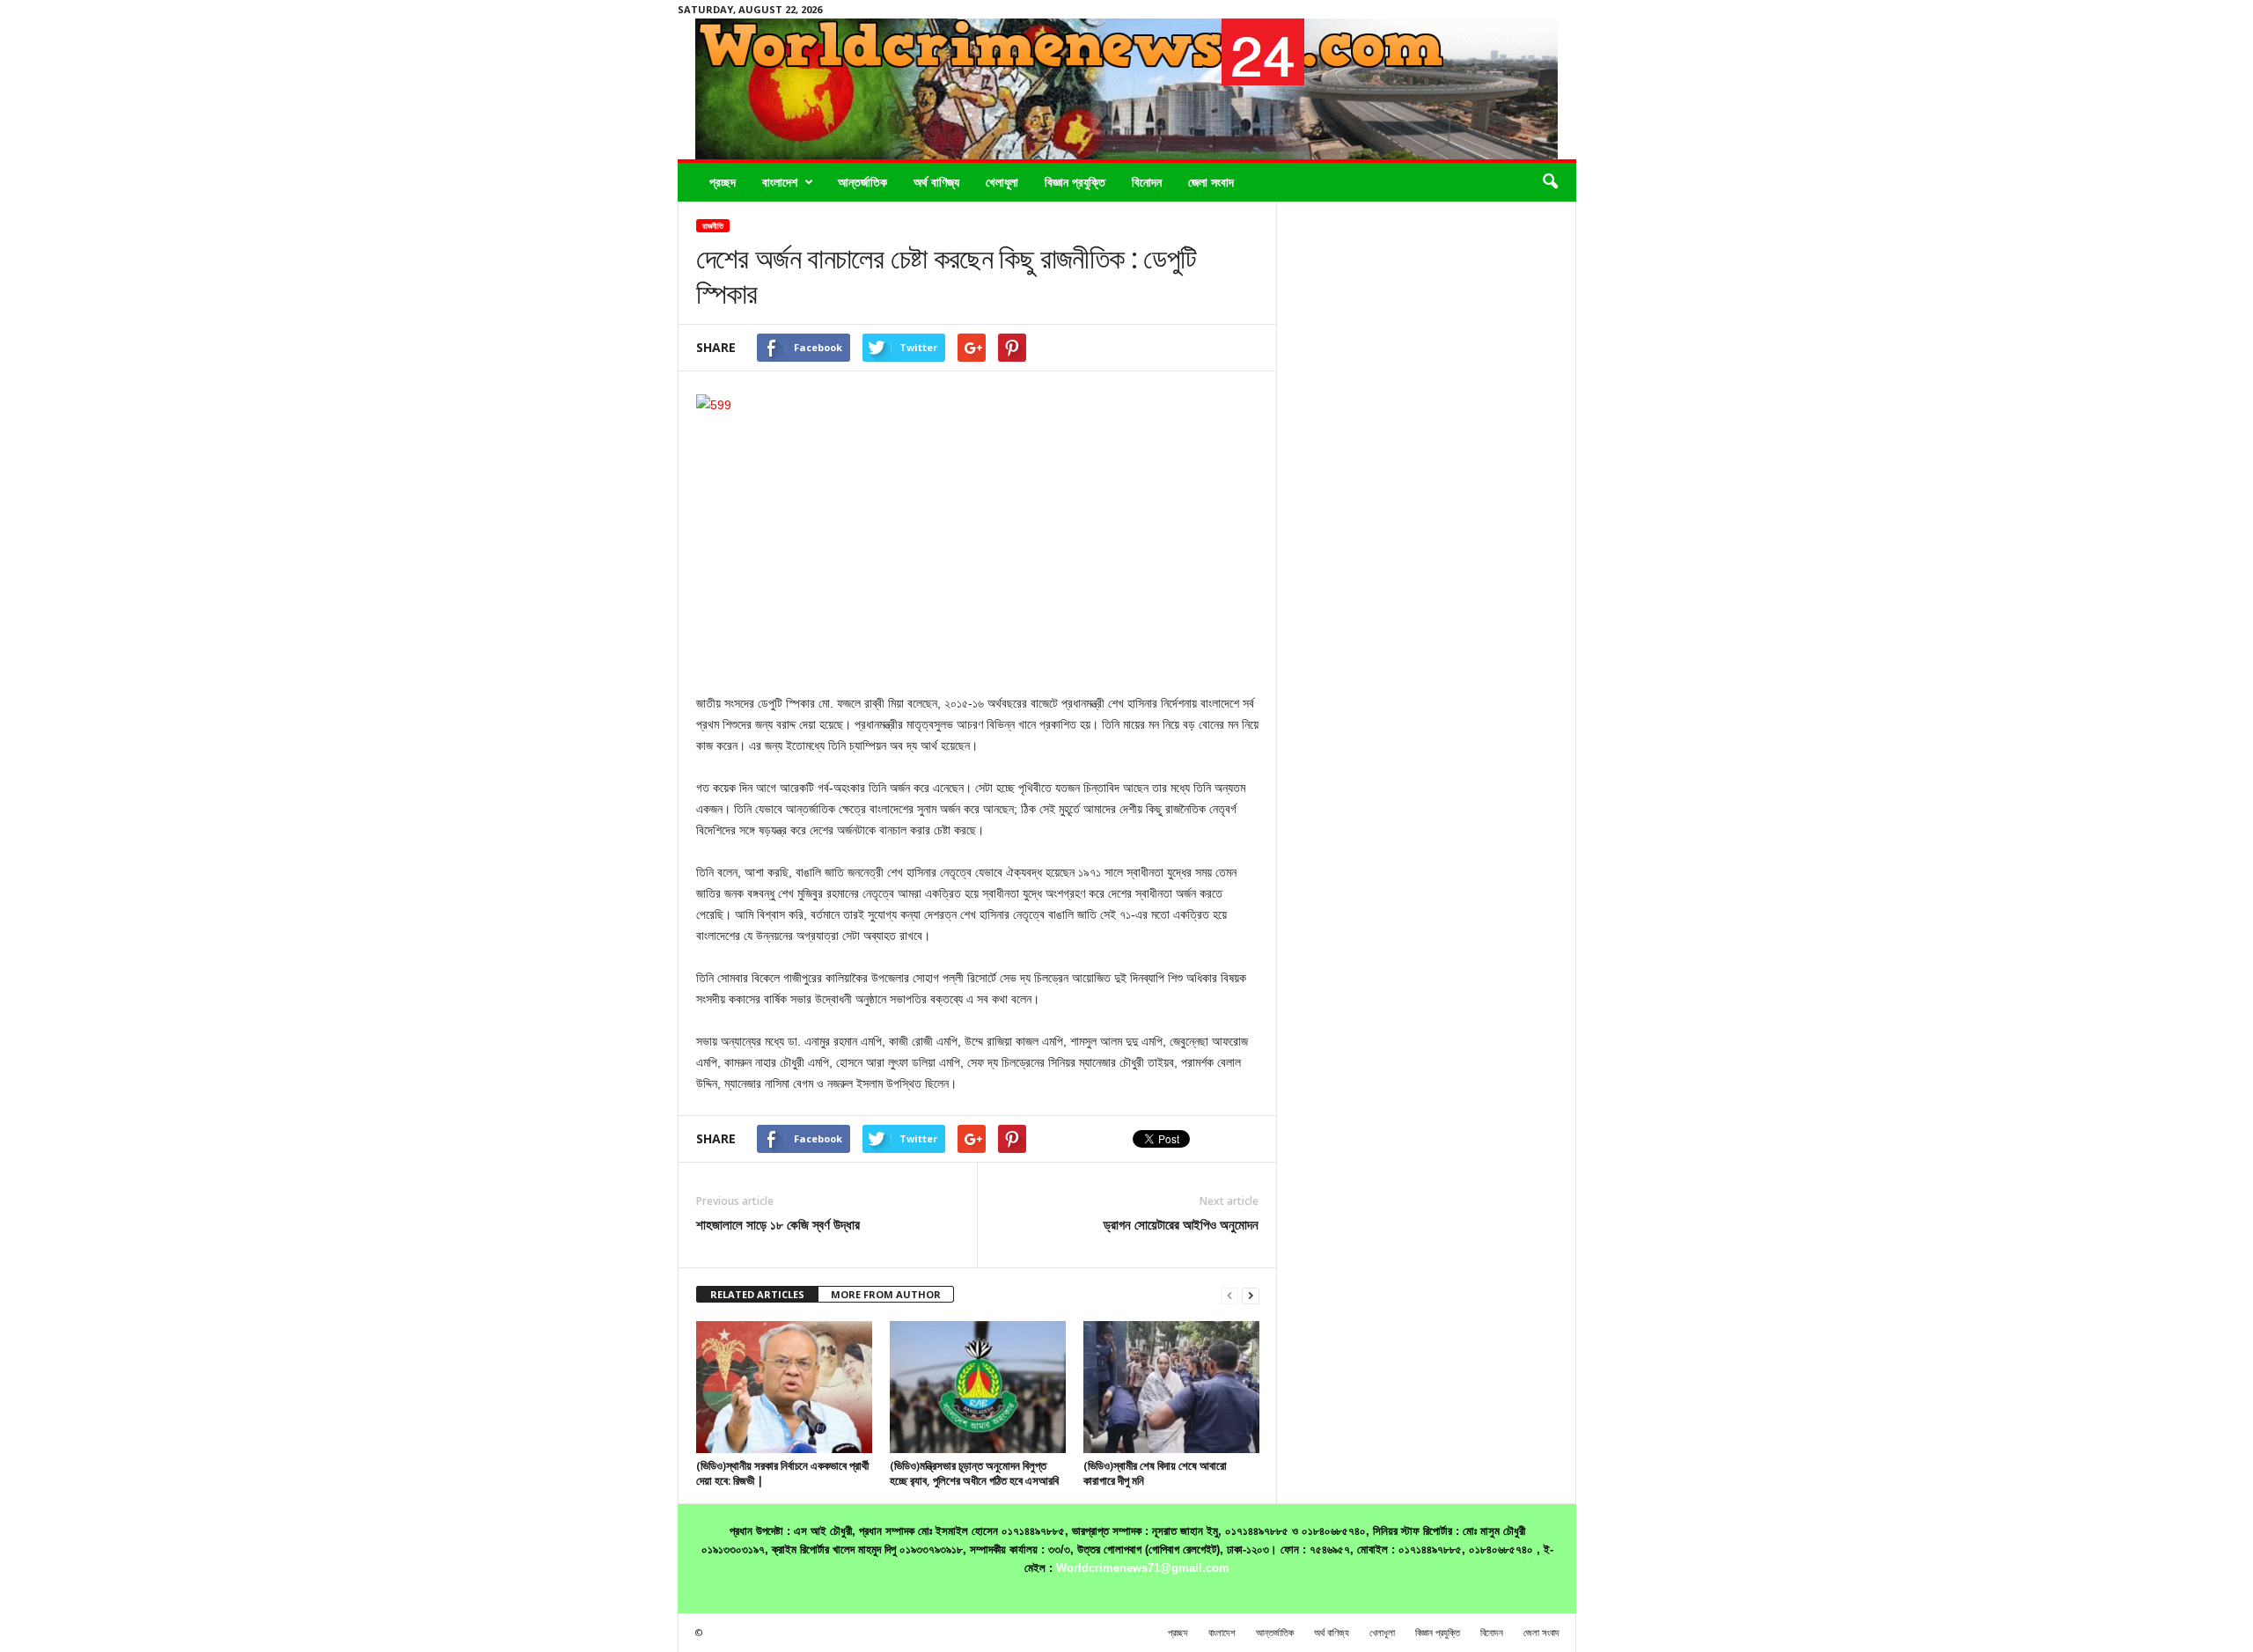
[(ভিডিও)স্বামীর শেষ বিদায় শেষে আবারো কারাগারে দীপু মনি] (1171, 1387)
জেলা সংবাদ (1211, 182)
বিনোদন (1147, 182)
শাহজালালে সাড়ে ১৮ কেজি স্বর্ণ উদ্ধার (778, 1224)
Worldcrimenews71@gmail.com (1143, 1568)
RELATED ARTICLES (757, 1294)
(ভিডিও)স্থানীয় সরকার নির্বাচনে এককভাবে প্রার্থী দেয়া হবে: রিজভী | (782, 1473)
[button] (1550, 182)
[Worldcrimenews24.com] (1127, 89)
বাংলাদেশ (780, 182)
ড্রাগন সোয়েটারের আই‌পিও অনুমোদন (1181, 1224)
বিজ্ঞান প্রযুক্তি (1075, 182)
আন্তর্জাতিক (862, 182)
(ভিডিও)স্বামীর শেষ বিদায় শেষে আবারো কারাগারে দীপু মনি (1155, 1473)
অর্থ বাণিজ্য (936, 182)
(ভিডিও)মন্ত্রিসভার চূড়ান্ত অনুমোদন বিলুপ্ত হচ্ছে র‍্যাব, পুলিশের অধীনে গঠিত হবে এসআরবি (974, 1473)
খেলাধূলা (1002, 182)
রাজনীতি (713, 226)
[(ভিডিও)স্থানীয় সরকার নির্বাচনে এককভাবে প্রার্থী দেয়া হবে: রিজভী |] (784, 1387)
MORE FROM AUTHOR (886, 1294)
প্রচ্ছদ (723, 182)
